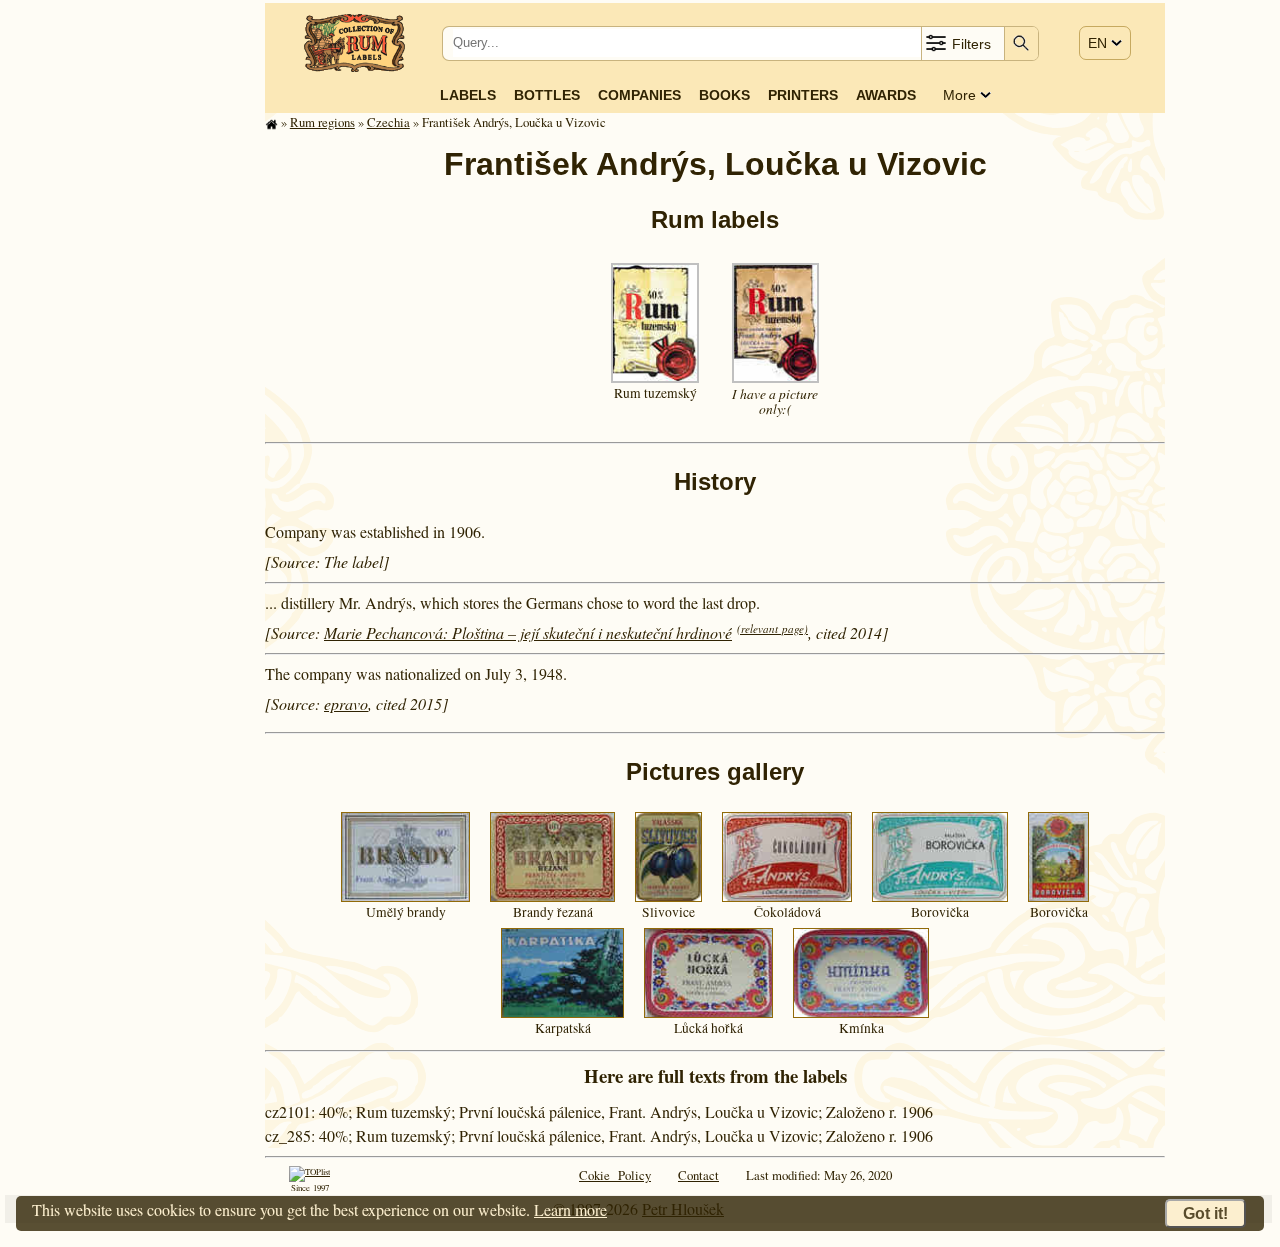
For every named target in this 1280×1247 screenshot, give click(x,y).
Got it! (1205, 1213)
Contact (698, 1175)
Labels (468, 95)
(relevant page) (772, 628)
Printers (803, 95)
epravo (346, 703)
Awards (886, 95)
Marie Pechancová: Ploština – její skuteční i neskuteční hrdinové (528, 632)
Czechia (388, 122)
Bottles (547, 95)
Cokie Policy (615, 1175)
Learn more (570, 1209)
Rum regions (322, 122)
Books (724, 95)
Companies (639, 95)
